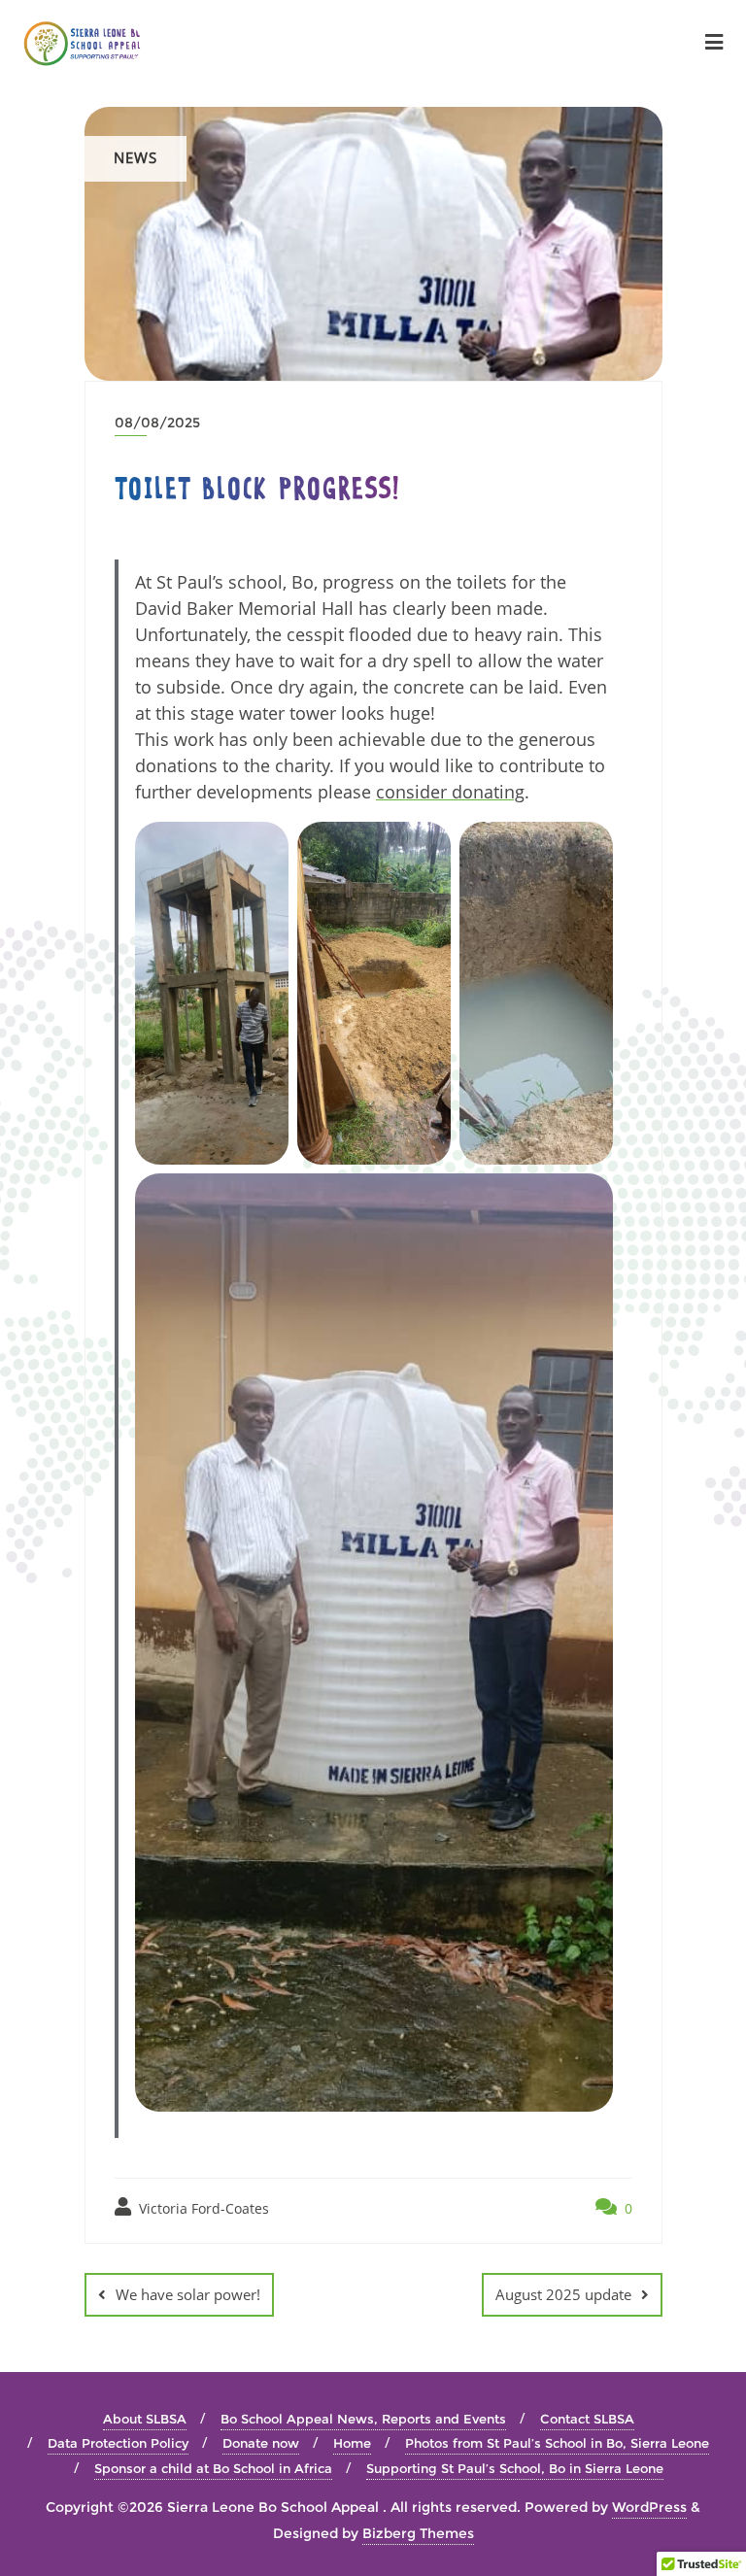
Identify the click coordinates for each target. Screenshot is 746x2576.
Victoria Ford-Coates (202, 2208)
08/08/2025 (157, 423)
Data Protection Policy (118, 2443)
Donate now (261, 2443)
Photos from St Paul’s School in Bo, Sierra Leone (557, 2443)
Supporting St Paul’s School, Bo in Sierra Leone (515, 2468)
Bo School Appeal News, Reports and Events (363, 2419)
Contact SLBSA (587, 2419)
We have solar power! (188, 2294)
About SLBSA (145, 2419)
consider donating (450, 792)
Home (352, 2443)
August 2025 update (563, 2294)
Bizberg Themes (418, 2533)
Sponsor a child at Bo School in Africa (213, 2468)
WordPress (649, 2507)
